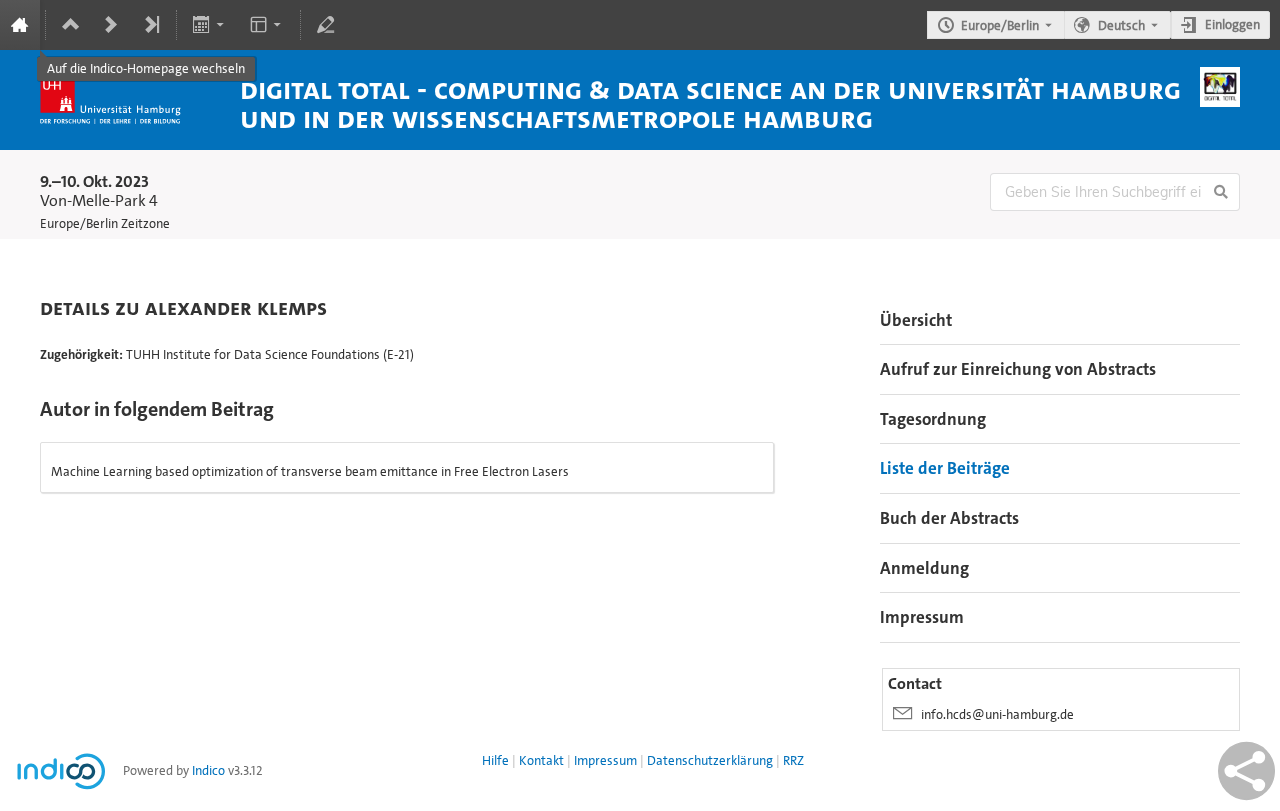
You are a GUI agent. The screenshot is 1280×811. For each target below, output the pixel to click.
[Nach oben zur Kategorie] (71, 25)
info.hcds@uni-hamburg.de (997, 714)
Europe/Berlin (1000, 25)
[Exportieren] (210, 25)
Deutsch (1121, 25)
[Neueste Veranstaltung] (151, 25)
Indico (208, 770)
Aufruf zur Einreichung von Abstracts (1018, 369)
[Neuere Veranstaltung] (111, 25)
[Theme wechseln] (266, 25)
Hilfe (495, 760)
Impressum (922, 617)
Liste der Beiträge (945, 468)
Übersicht (916, 320)
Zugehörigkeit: (81, 354)
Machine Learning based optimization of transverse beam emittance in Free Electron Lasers (310, 471)
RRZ (793, 760)
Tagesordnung (933, 419)
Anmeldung (924, 568)
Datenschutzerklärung (710, 760)
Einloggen (1232, 24)
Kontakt (541, 760)
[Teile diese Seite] (1246, 771)
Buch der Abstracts (949, 518)
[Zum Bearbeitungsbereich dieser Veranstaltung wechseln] (326, 25)
